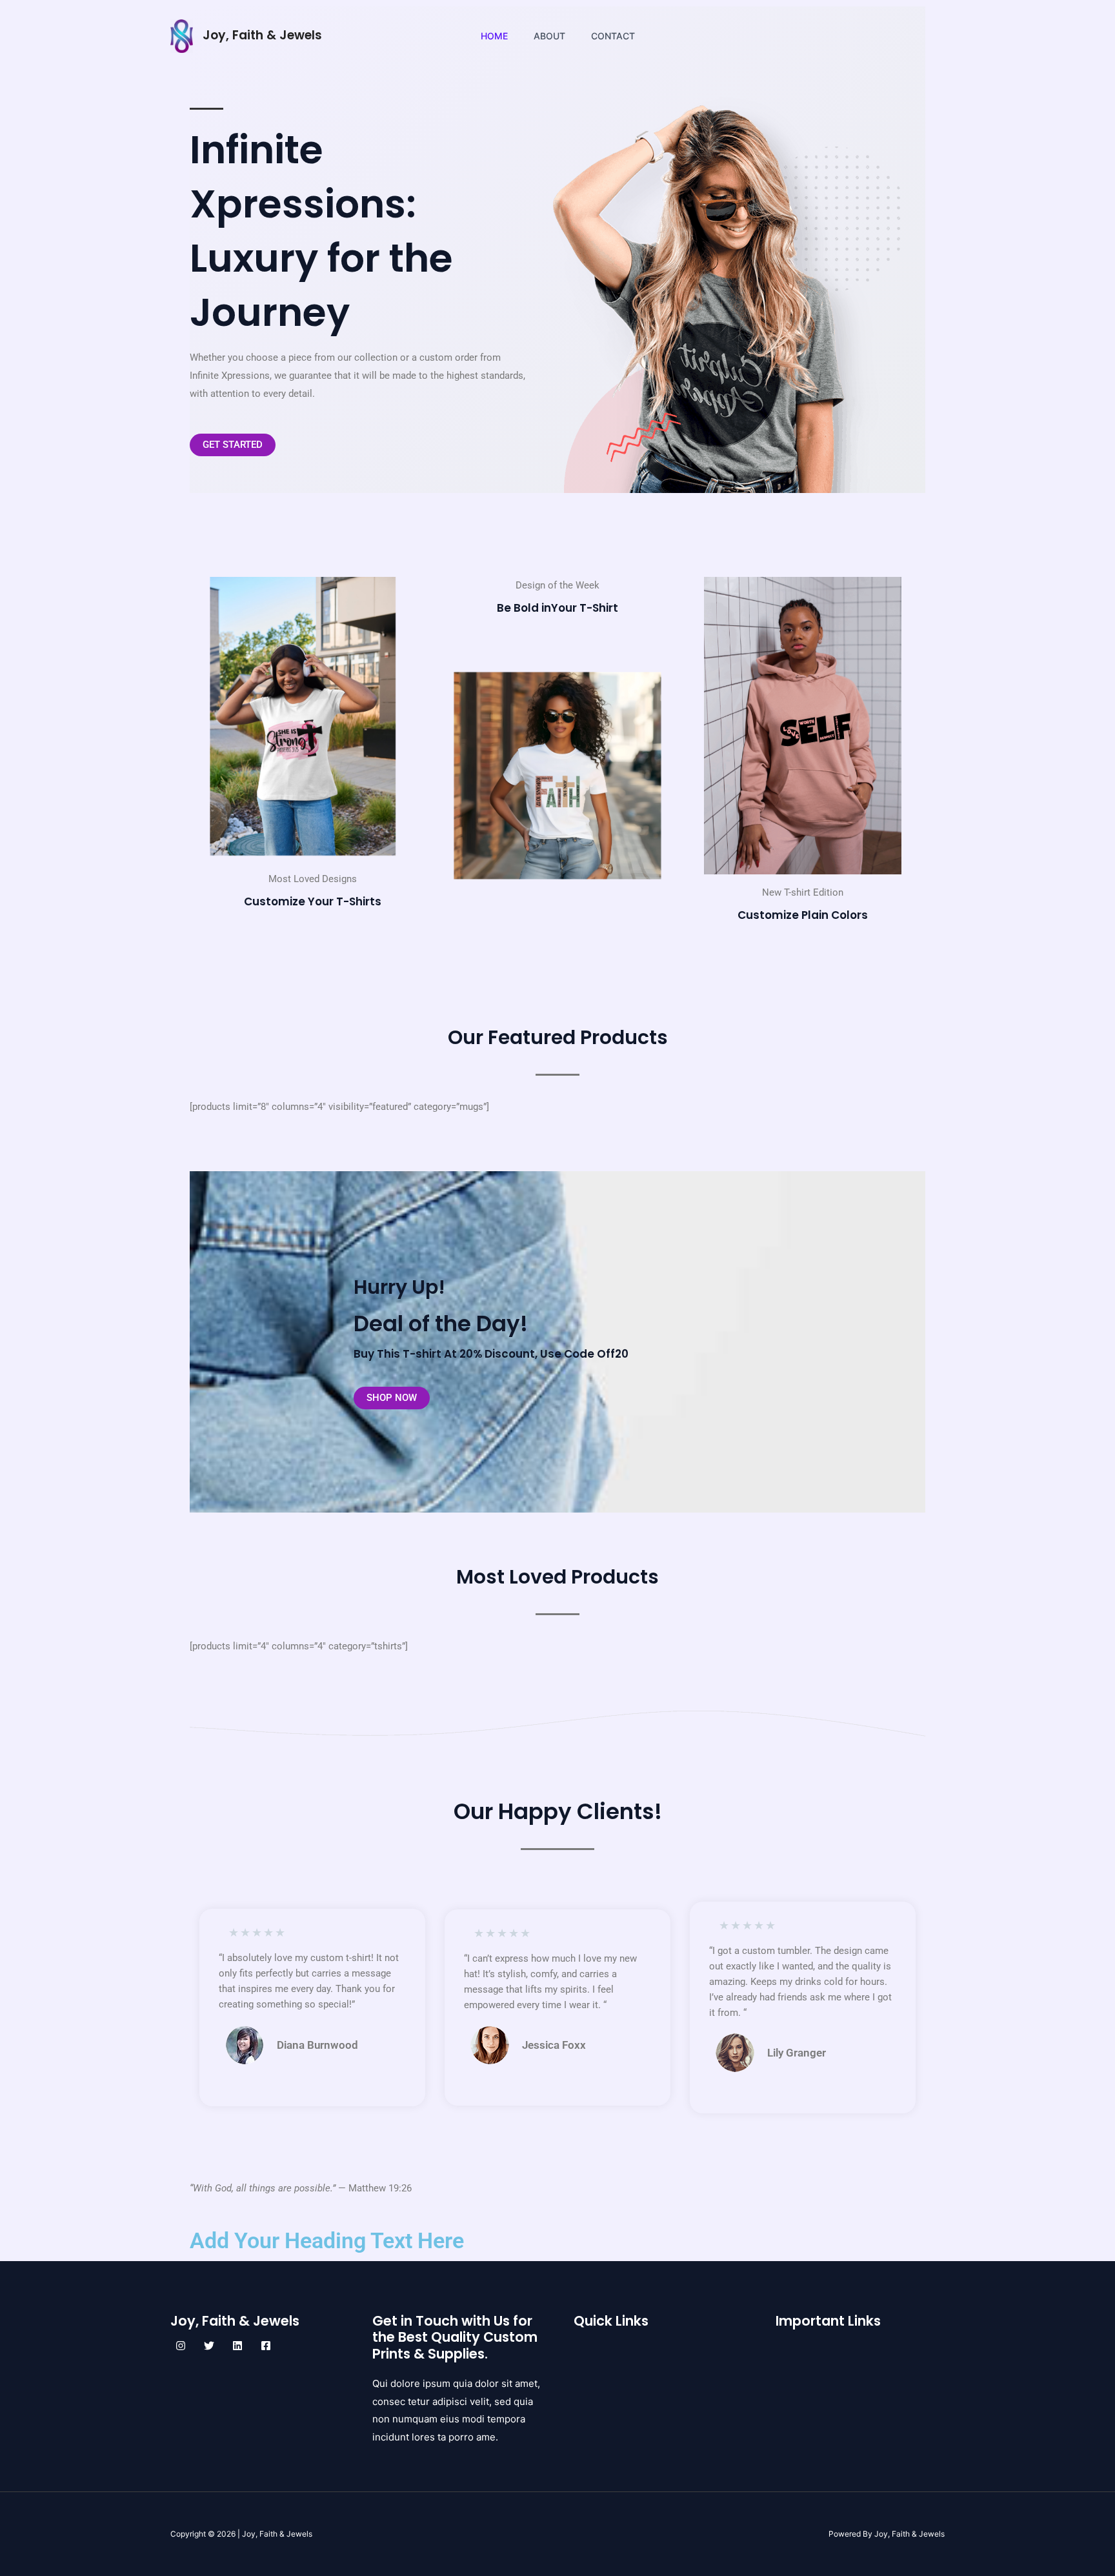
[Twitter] (209, 2346)
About (549, 36)
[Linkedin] (237, 2346)
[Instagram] (181, 2346)
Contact (613, 36)
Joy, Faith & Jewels (262, 35)
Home (494, 36)
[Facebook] (266, 2346)
